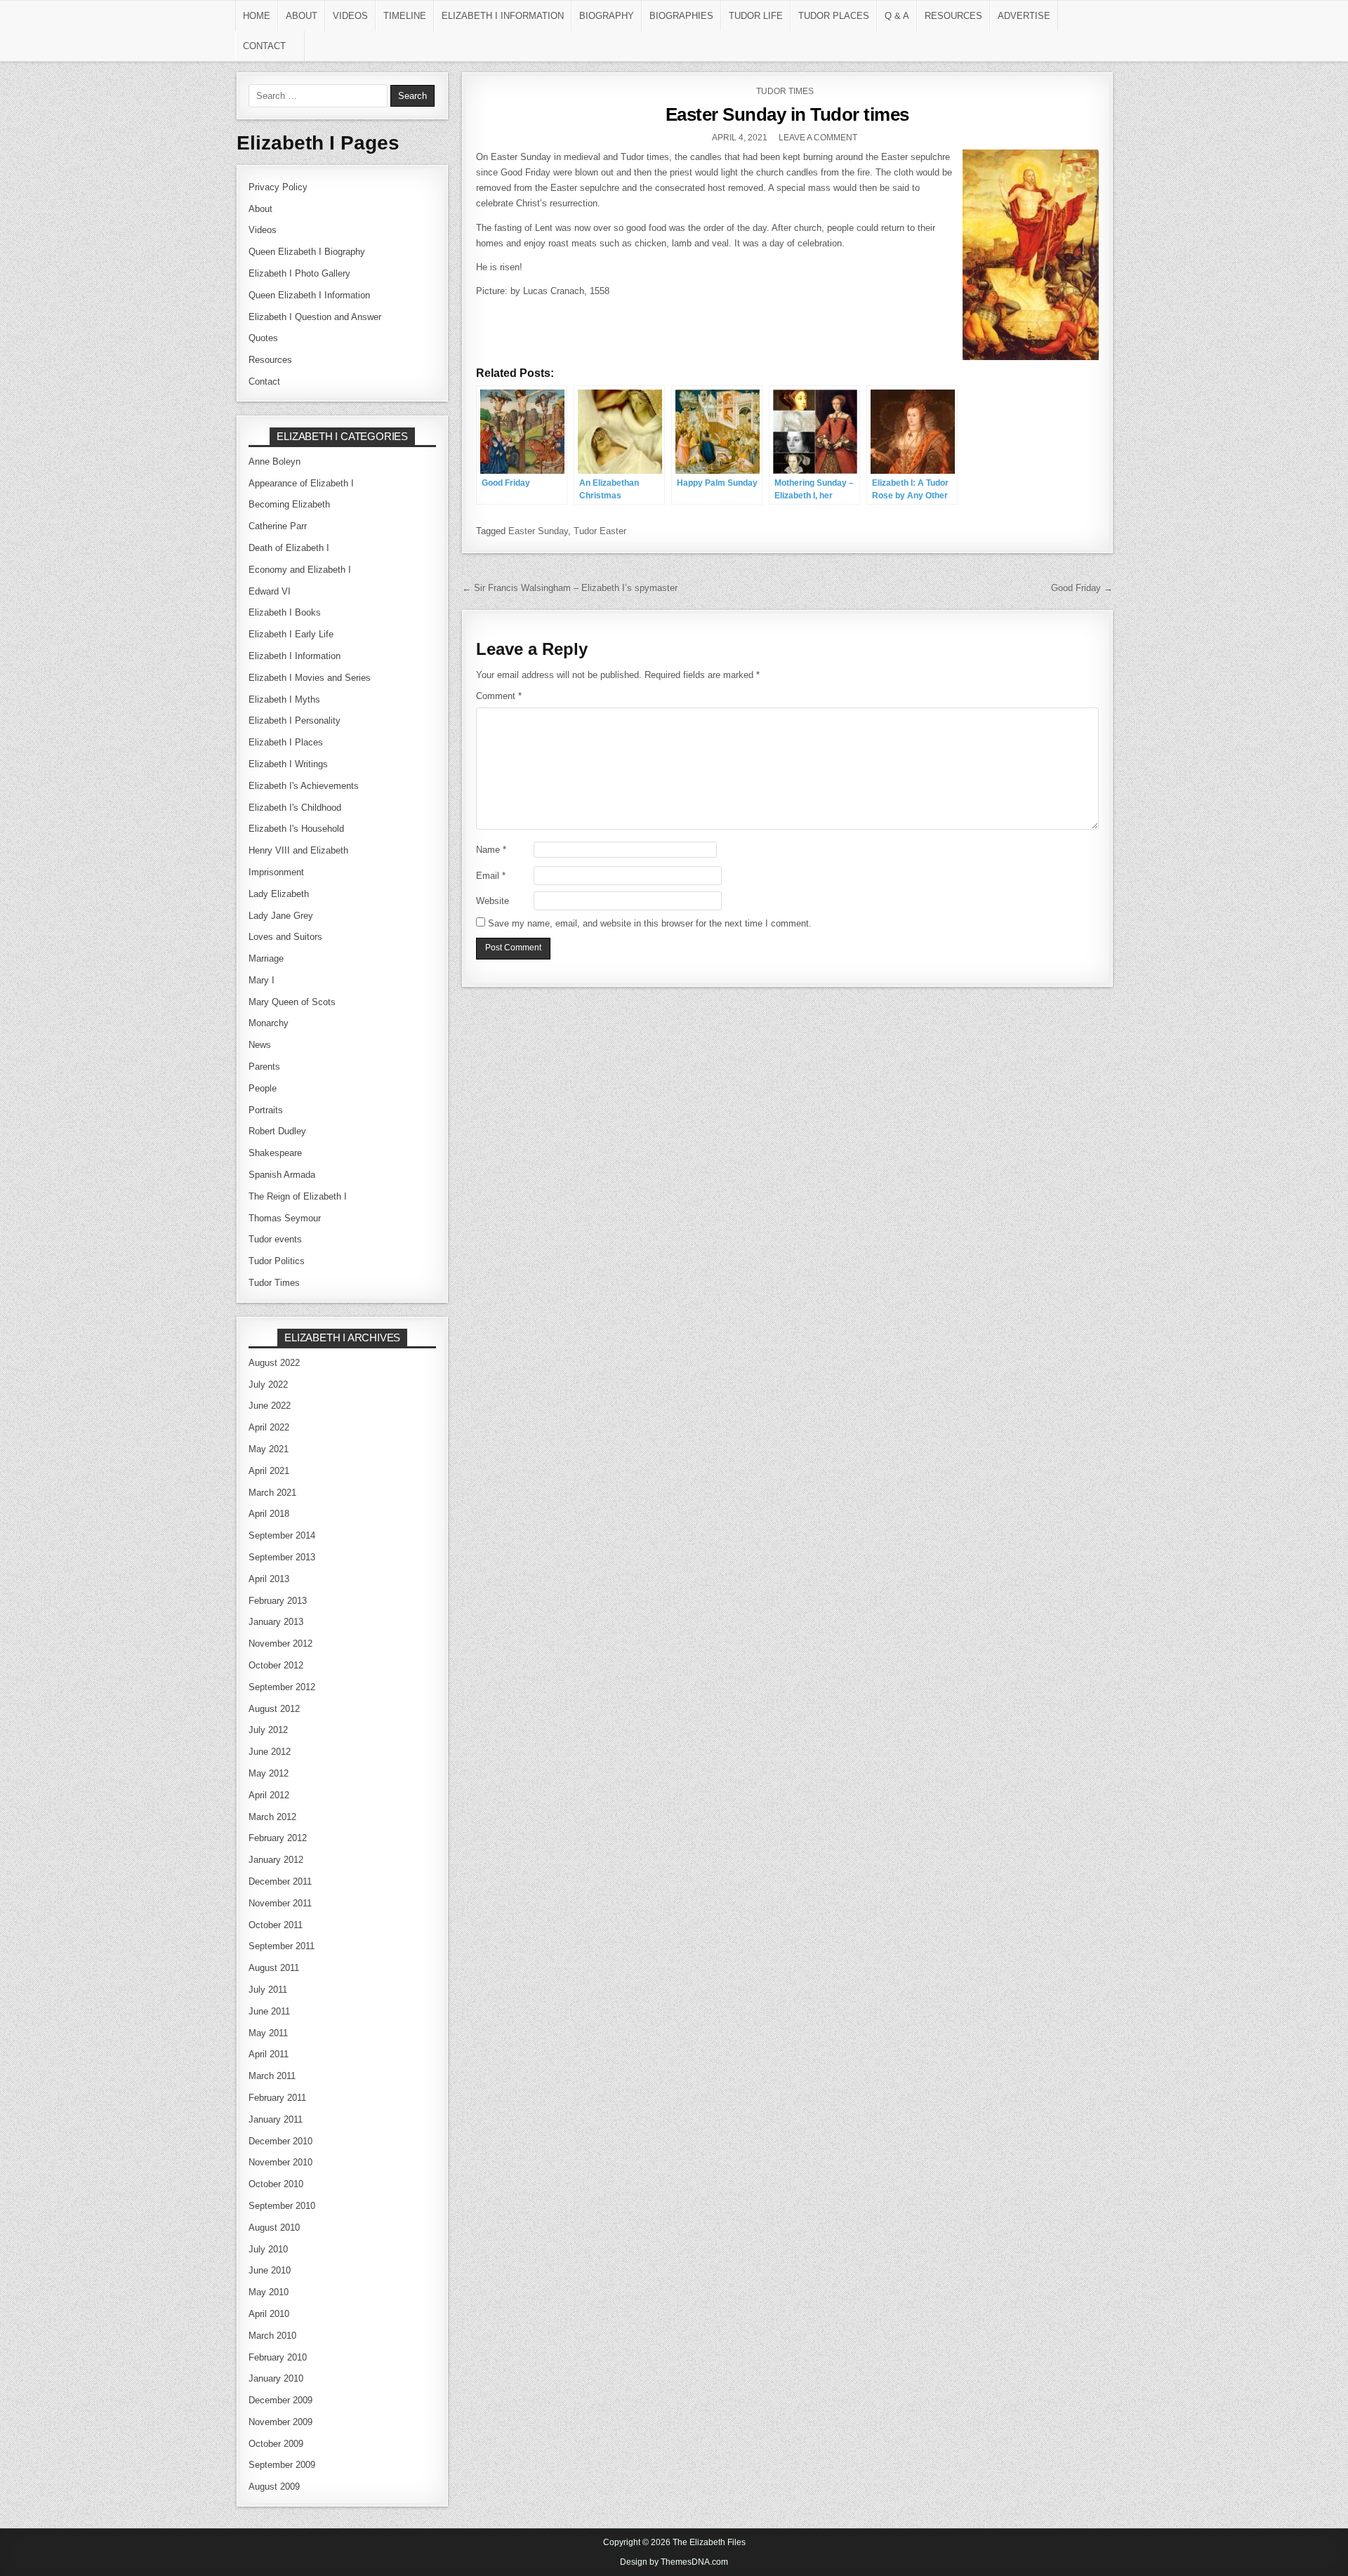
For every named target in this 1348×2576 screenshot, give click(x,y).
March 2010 (272, 2336)
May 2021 (269, 1449)
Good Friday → (1082, 588)
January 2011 (276, 2119)
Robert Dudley (277, 1131)
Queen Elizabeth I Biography (307, 252)
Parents (264, 1067)
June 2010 (270, 2270)
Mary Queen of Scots (292, 1002)
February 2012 (278, 1838)
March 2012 (272, 1817)
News (260, 1045)
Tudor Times (785, 91)
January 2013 (276, 1622)
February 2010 (278, 2357)
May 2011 (268, 2033)
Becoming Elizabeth (289, 504)
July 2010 (268, 2249)
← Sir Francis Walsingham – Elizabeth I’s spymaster (570, 588)
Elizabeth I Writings (288, 764)
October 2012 (276, 1665)
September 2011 (282, 1946)
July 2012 (268, 1730)
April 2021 (269, 1471)
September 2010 (282, 2206)
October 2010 (276, 2184)
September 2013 (282, 1557)
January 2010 (276, 2378)
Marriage (266, 958)
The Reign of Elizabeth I (298, 1196)
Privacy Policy (278, 187)
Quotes (263, 338)
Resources (953, 16)
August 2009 (274, 2487)
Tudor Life (756, 16)
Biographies (681, 16)
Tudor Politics (277, 1261)
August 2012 (274, 1709)
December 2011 (280, 1881)
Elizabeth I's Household (296, 829)
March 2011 (272, 2076)
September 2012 (282, 1687)
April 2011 (269, 2054)
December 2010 (280, 2141)
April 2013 (269, 1579)
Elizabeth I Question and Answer (315, 317)
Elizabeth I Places (286, 742)
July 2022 (268, 1385)
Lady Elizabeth (279, 894)
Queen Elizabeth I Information (309, 295)
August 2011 (274, 1968)
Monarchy (269, 1023)
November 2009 (280, 2422)
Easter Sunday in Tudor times (787, 114)
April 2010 (269, 2314)
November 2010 (280, 2162)
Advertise (1024, 16)
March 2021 (272, 1493)
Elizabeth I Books (285, 612)
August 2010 (274, 2228)
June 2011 (269, 2011)
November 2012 (280, 1644)
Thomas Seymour (285, 1218)
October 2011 (276, 1925)
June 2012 (270, 1752)
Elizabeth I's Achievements (304, 786)
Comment (499, 696)
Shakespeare (275, 1153)
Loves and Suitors (285, 937)
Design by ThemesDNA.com (674, 2562)
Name (491, 850)
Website (493, 901)
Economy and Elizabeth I (300, 570)
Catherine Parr (278, 526)
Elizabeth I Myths (284, 699)
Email (491, 876)
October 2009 (276, 2444)
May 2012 (269, 1773)
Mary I (262, 980)
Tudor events (275, 1239)
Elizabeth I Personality (295, 721)
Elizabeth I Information (503, 16)
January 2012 (276, 1860)
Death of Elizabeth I (289, 548)
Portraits (266, 1110)
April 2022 (269, 1427)
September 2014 (282, 1535)
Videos (350, 16)
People (263, 1088)
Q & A (897, 16)
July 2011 (268, 1990)
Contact (264, 46)
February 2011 (277, 2098)
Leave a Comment (818, 138)
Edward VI (270, 591)
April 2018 (269, 1514)
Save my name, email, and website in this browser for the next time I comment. (650, 923)
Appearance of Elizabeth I (301, 483)
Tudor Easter (600, 531)
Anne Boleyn (275, 462)
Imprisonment (276, 872)
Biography (607, 16)
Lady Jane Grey (281, 916)
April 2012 (269, 1795)
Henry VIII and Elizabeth (298, 850)
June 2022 (270, 1406)
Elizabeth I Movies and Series (310, 678)
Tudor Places (834, 16)
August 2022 (274, 1363)
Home (257, 16)
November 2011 (280, 1903)
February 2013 (278, 1601)
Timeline (405, 16)
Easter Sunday (538, 531)
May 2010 (269, 2292)
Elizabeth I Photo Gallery (299, 273)
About (302, 16)
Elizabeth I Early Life (291, 634)
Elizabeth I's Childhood (295, 808)
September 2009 (282, 2465)
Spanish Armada (282, 1175)
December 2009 (280, 2400)
